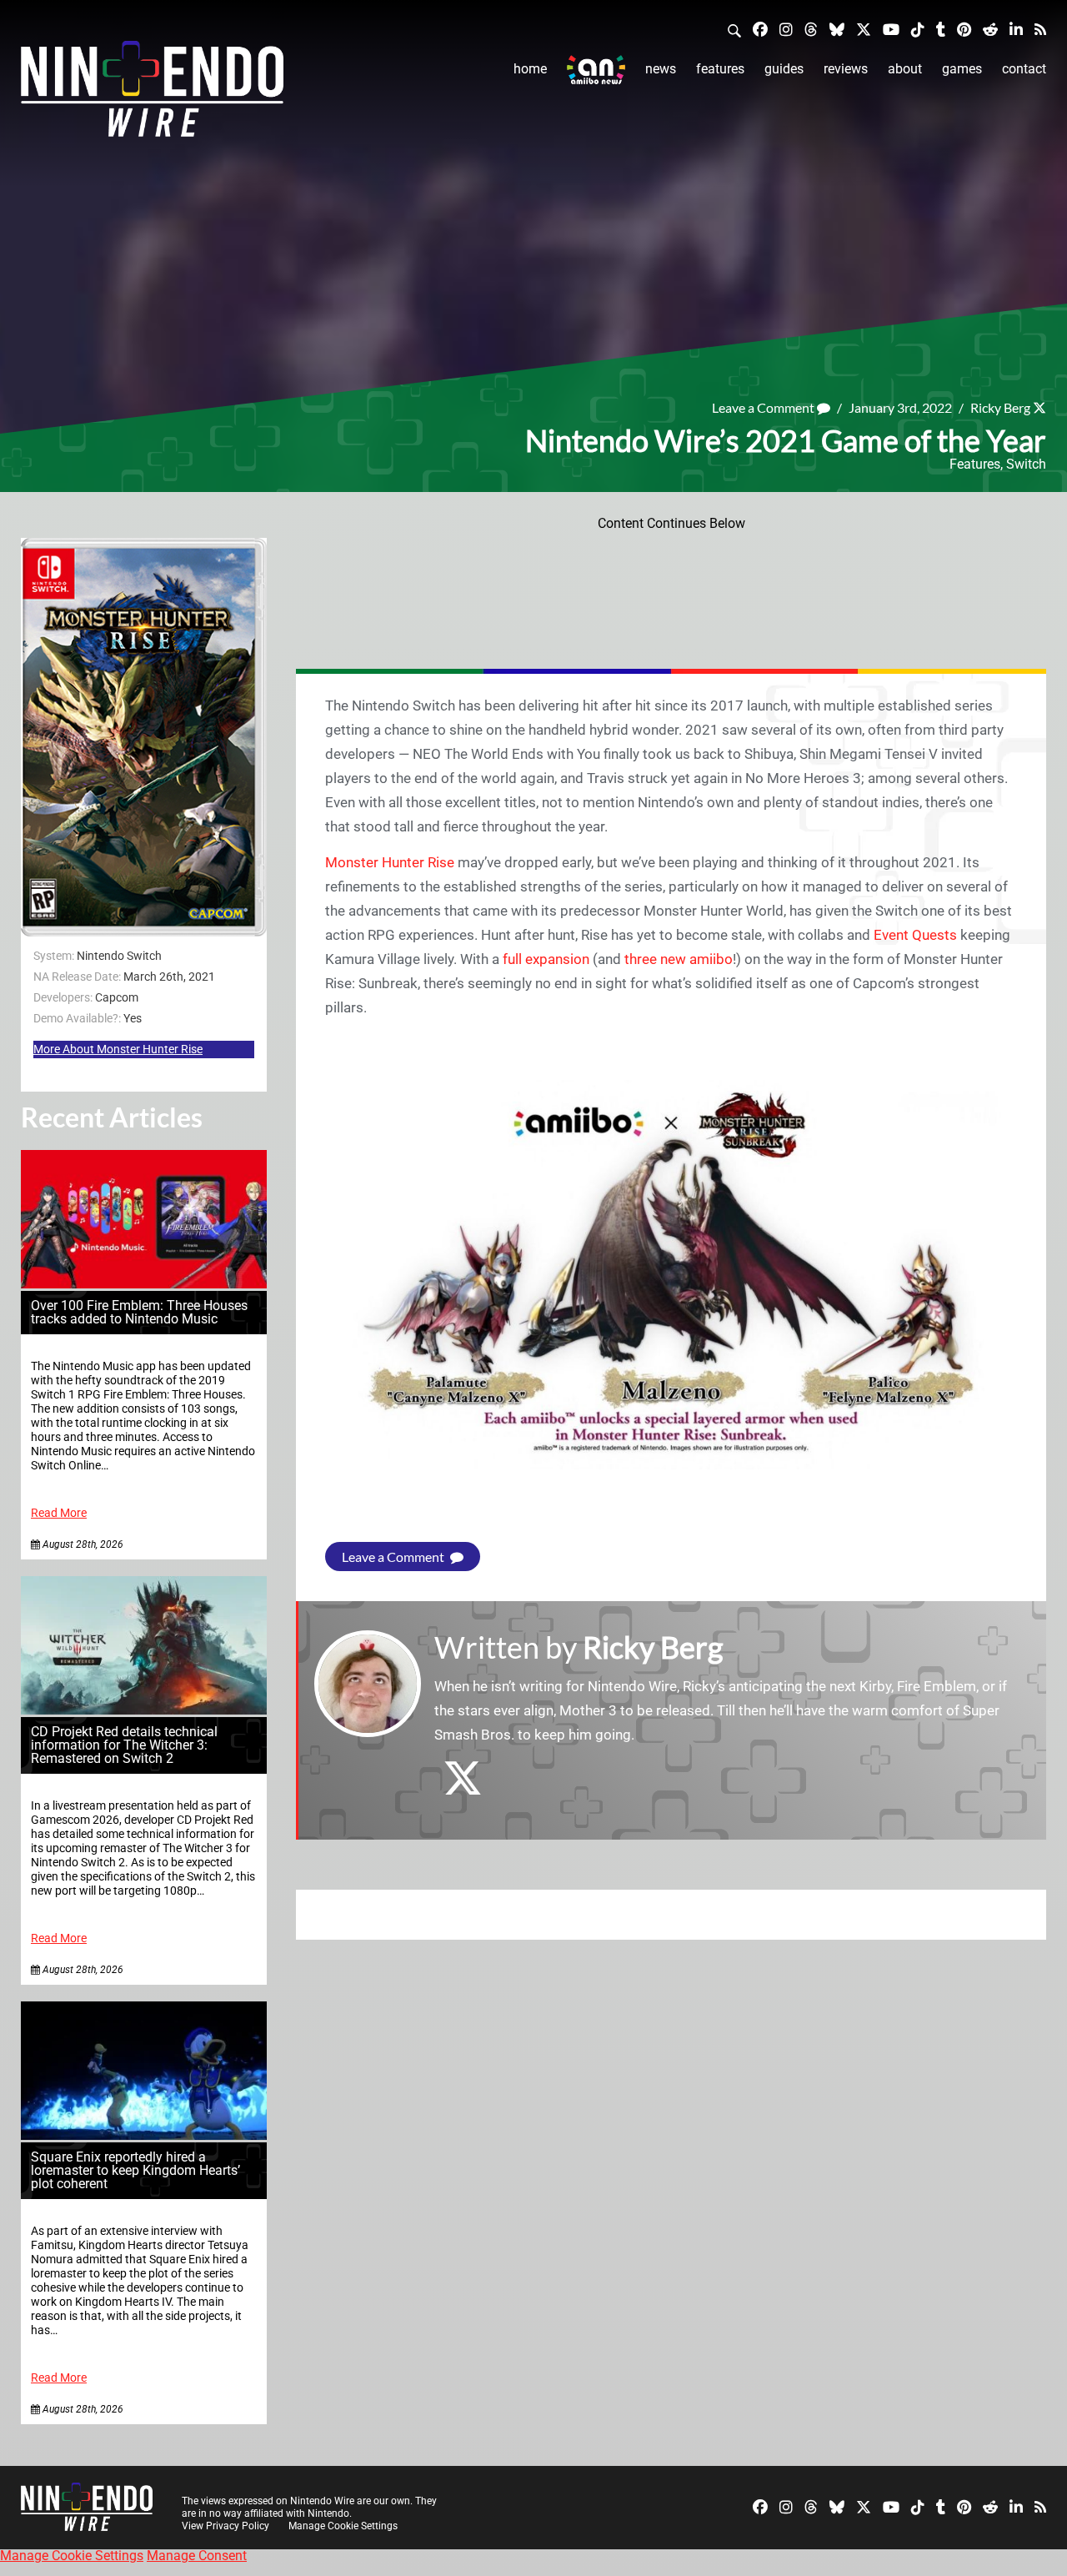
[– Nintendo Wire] (152, 94)
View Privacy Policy (225, 2526)
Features (720, 69)
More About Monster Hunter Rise (118, 1049)
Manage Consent (197, 2556)
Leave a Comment (764, 407)
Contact (1024, 69)
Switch (1026, 464)
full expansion (546, 959)
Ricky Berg (1000, 407)
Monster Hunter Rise (390, 862)
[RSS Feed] (1040, 29)
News (661, 69)
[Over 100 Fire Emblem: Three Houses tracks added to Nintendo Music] (144, 1284)
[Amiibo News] (596, 70)
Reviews (846, 69)
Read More (59, 1513)
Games (962, 69)
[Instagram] (786, 29)
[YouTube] (891, 29)
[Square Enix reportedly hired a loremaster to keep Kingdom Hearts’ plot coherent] (144, 2135)
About (905, 69)
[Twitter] (864, 29)
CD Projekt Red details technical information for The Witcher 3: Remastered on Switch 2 (124, 1745)
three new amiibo (679, 959)
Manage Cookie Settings (343, 2526)
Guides (784, 69)
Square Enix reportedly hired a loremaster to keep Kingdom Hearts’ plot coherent (135, 2170)
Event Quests (915, 935)
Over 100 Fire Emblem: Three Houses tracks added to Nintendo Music (139, 1312)
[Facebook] (760, 29)
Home (530, 69)
